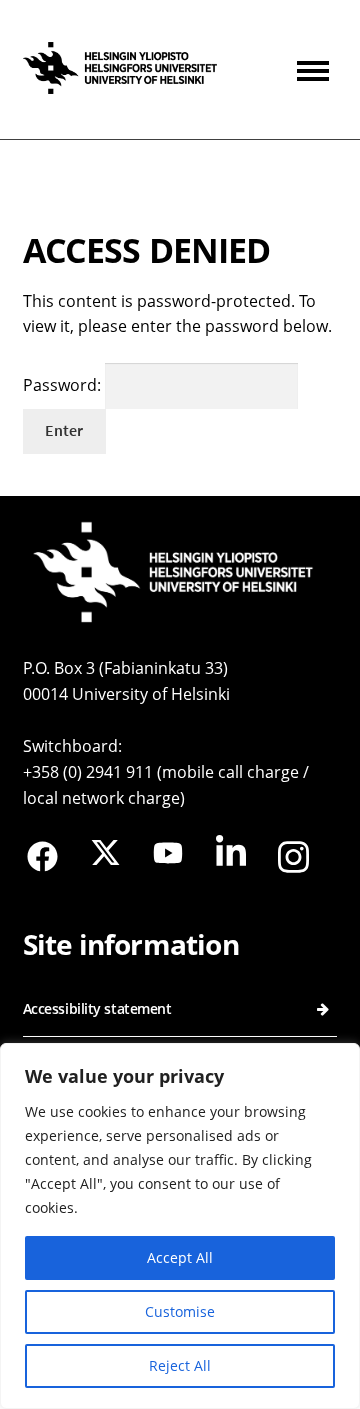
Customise (180, 1311)
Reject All (180, 1365)
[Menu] (317, 70)
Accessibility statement (97, 1008)
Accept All (180, 1257)
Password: (64, 385)
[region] (180, 1226)
